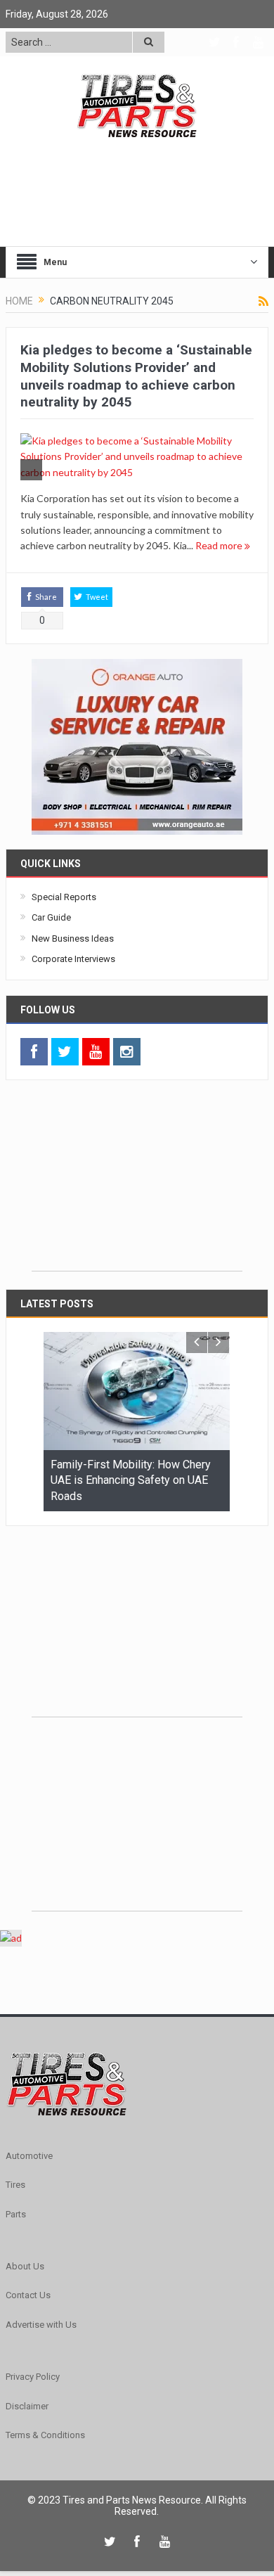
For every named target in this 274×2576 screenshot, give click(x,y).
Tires (15, 2185)
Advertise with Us (41, 2325)
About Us (25, 2266)
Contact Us (28, 2295)
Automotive (29, 2156)
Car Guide (51, 917)
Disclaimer (27, 2406)
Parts (16, 2214)
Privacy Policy (33, 2377)
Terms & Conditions (45, 2435)
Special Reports (64, 897)
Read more (220, 545)
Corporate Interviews (73, 959)
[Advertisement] (137, 1183)
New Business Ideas (73, 938)
